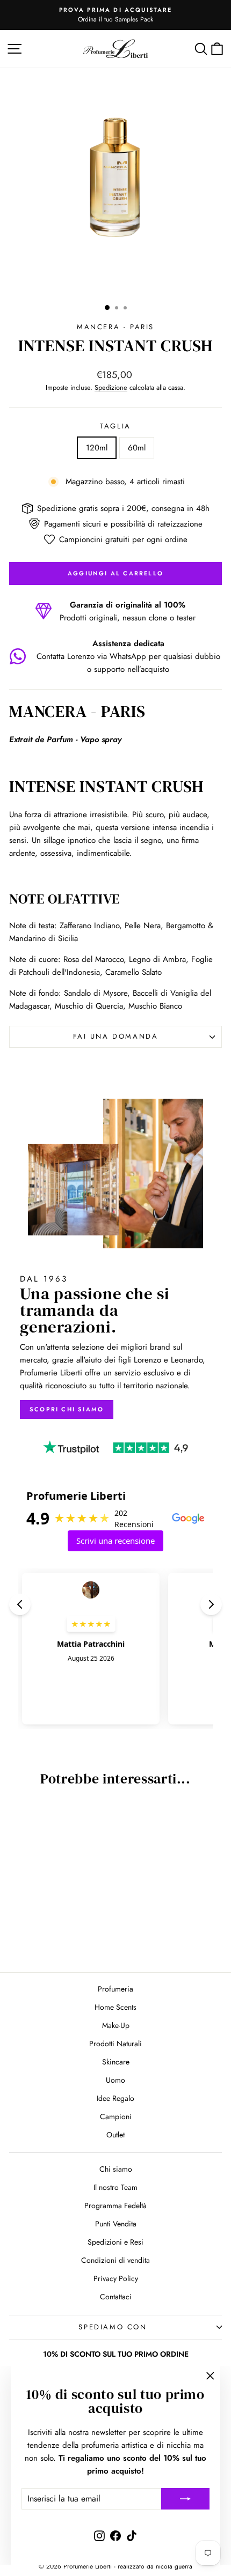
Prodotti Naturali (115, 2044)
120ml (97, 448)
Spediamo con (113, 2327)
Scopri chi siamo (67, 1409)
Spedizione (111, 387)
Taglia (115, 426)
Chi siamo (116, 2169)
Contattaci (116, 2297)
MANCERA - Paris (115, 327)
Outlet (115, 2135)
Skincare (116, 2062)
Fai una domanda (116, 1036)
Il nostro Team (115, 2187)
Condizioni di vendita (115, 2260)
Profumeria (115, 1989)
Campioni (116, 2116)
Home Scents (115, 2007)
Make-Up (116, 2025)
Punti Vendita (116, 2224)
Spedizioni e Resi (115, 2242)
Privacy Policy (116, 2278)
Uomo (115, 2080)
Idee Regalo (115, 2098)
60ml (137, 448)
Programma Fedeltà (115, 2205)
